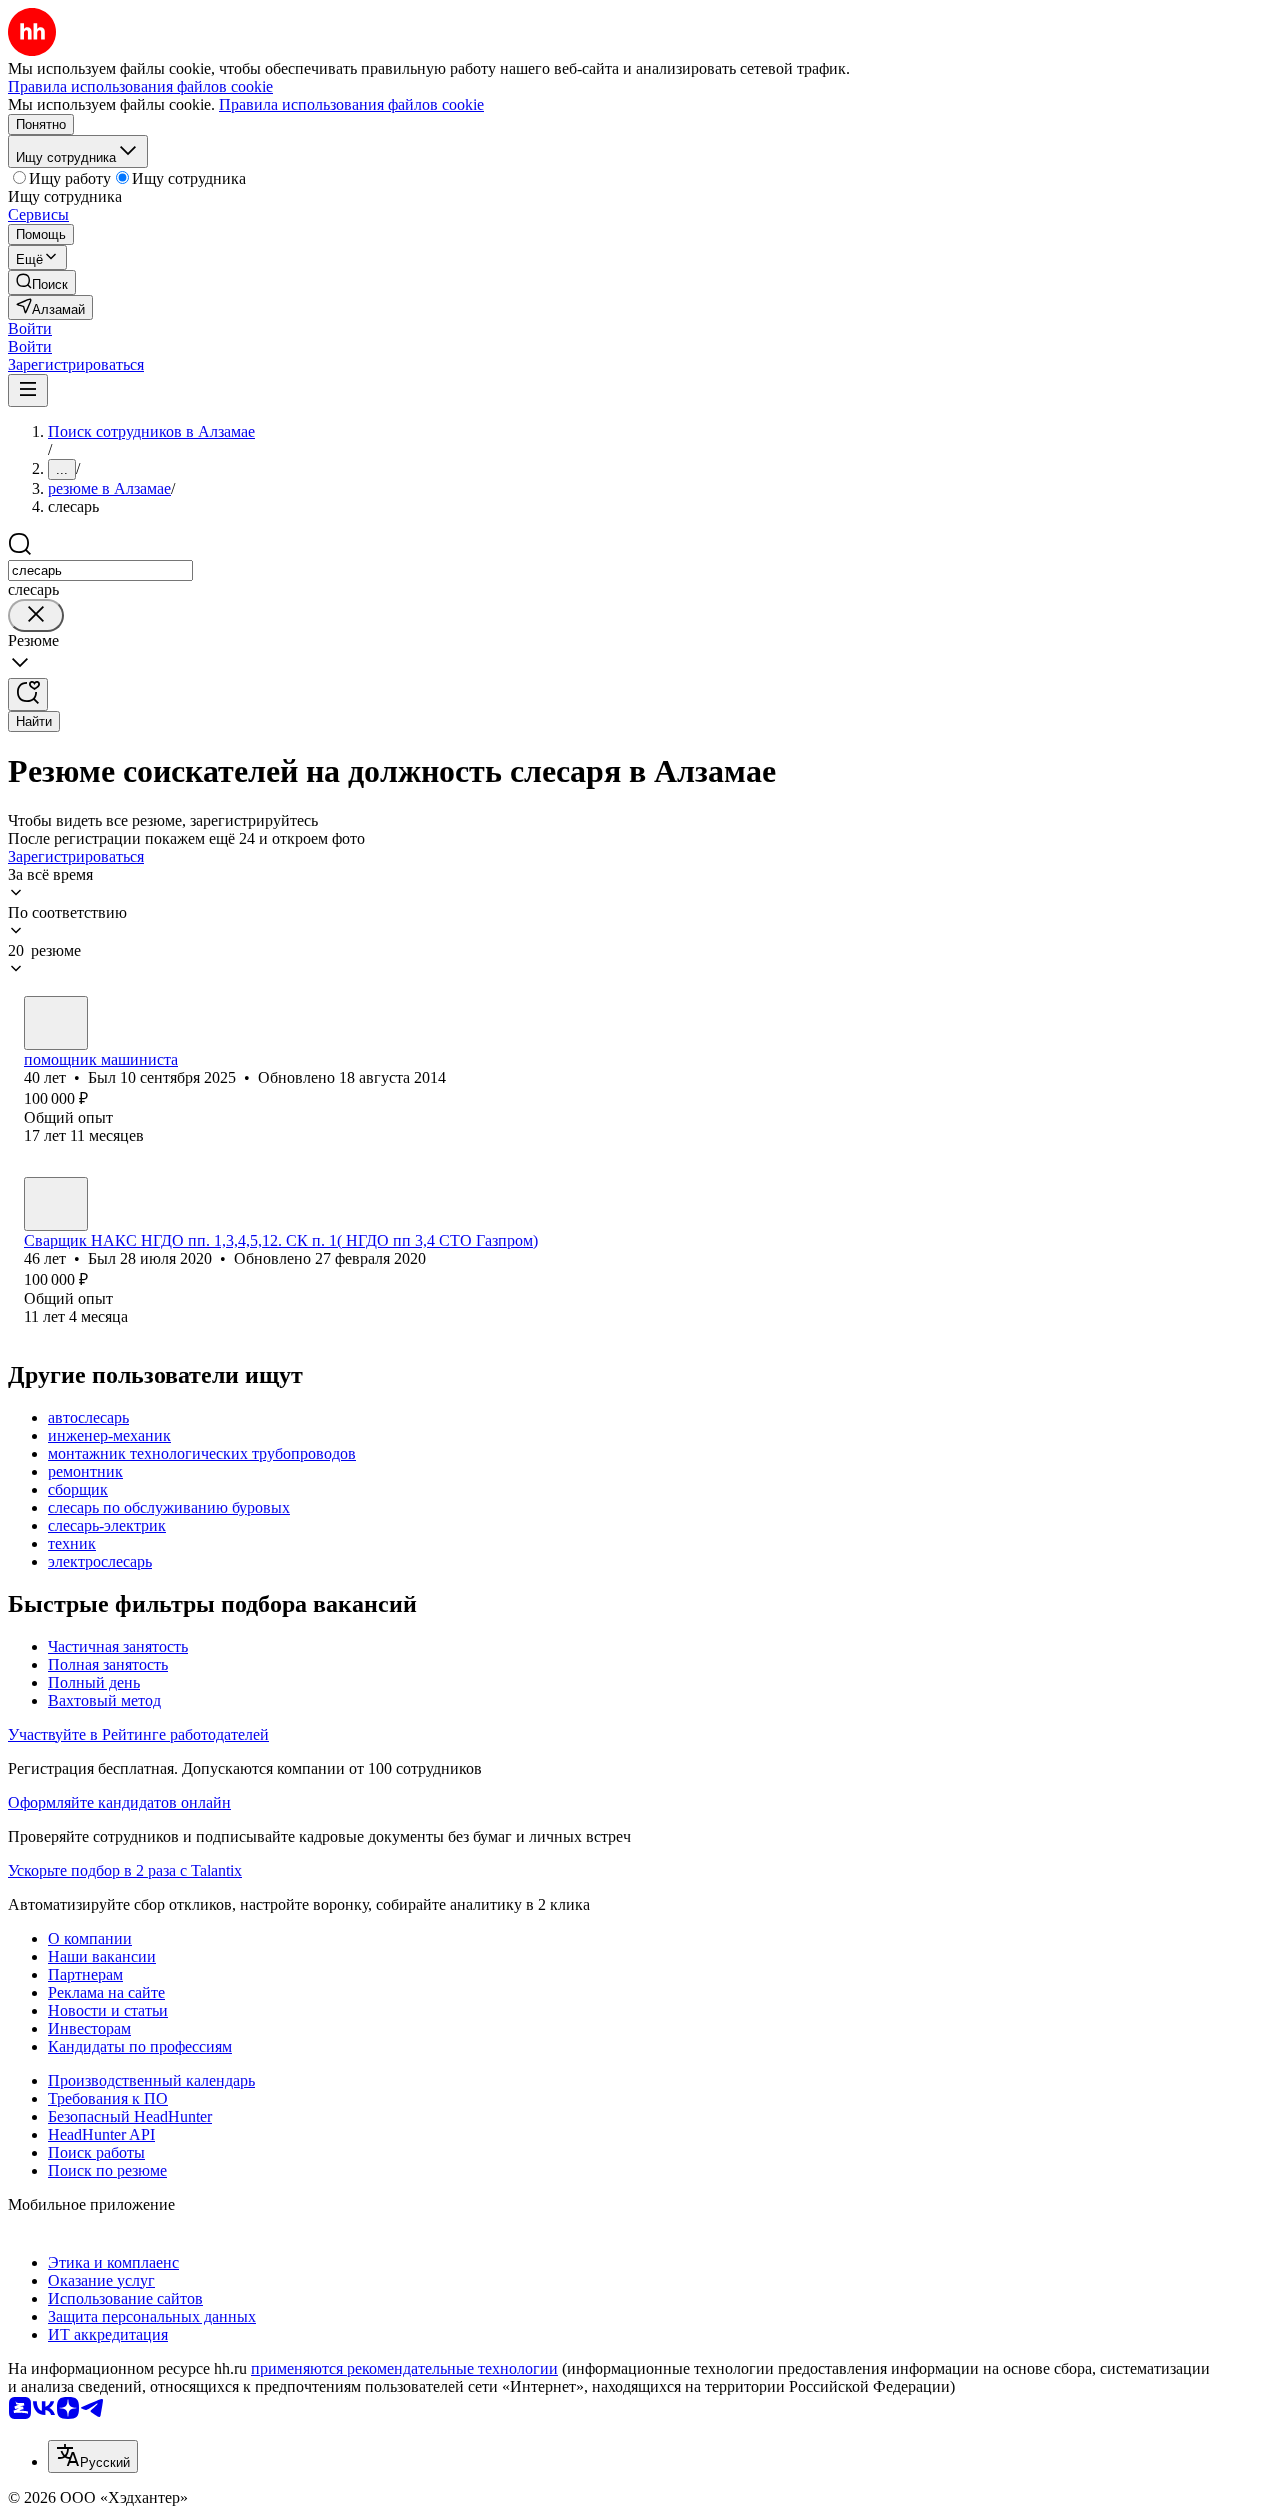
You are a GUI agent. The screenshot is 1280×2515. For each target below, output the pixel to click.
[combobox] (100, 570)
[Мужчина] (56, 1023)
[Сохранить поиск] (28, 694)
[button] (30, 328)
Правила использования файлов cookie (351, 104)
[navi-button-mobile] (28, 390)
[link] (42, 282)
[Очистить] (36, 615)
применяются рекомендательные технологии (404, 2368)
